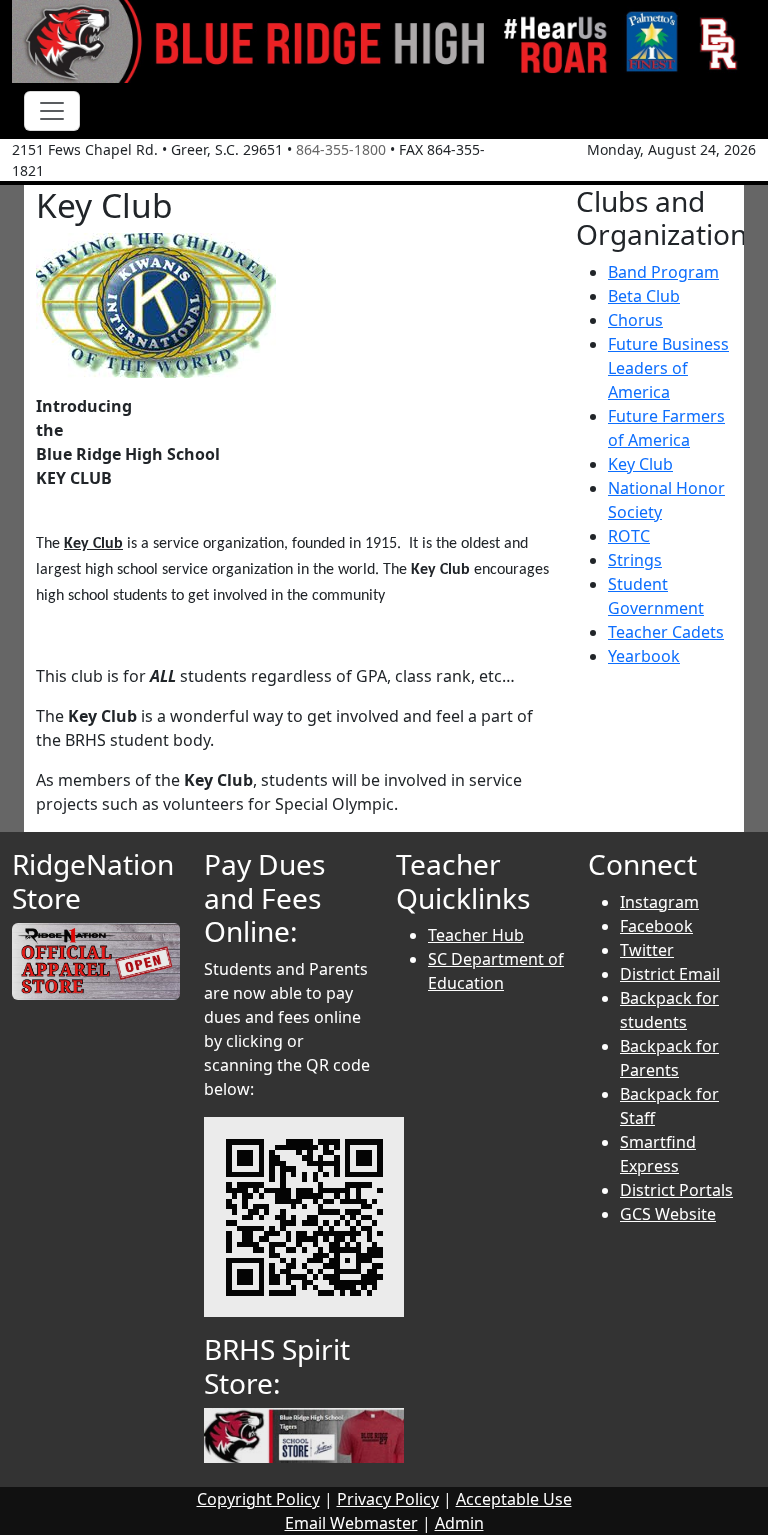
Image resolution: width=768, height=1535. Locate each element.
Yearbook (644, 656)
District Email (670, 974)
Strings (635, 560)
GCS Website (668, 1214)
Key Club (640, 464)
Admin (459, 1523)
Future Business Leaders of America (668, 368)
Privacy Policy (388, 1499)
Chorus (635, 320)
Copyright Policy (258, 1499)
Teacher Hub (476, 935)
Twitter (647, 950)
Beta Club (644, 296)
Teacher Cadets (666, 632)
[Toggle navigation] (52, 111)
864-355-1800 (341, 149)
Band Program (663, 272)
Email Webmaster (351, 1523)
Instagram (659, 902)
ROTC (629, 536)
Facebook (656, 926)
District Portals (676, 1190)
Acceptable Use (514, 1499)
